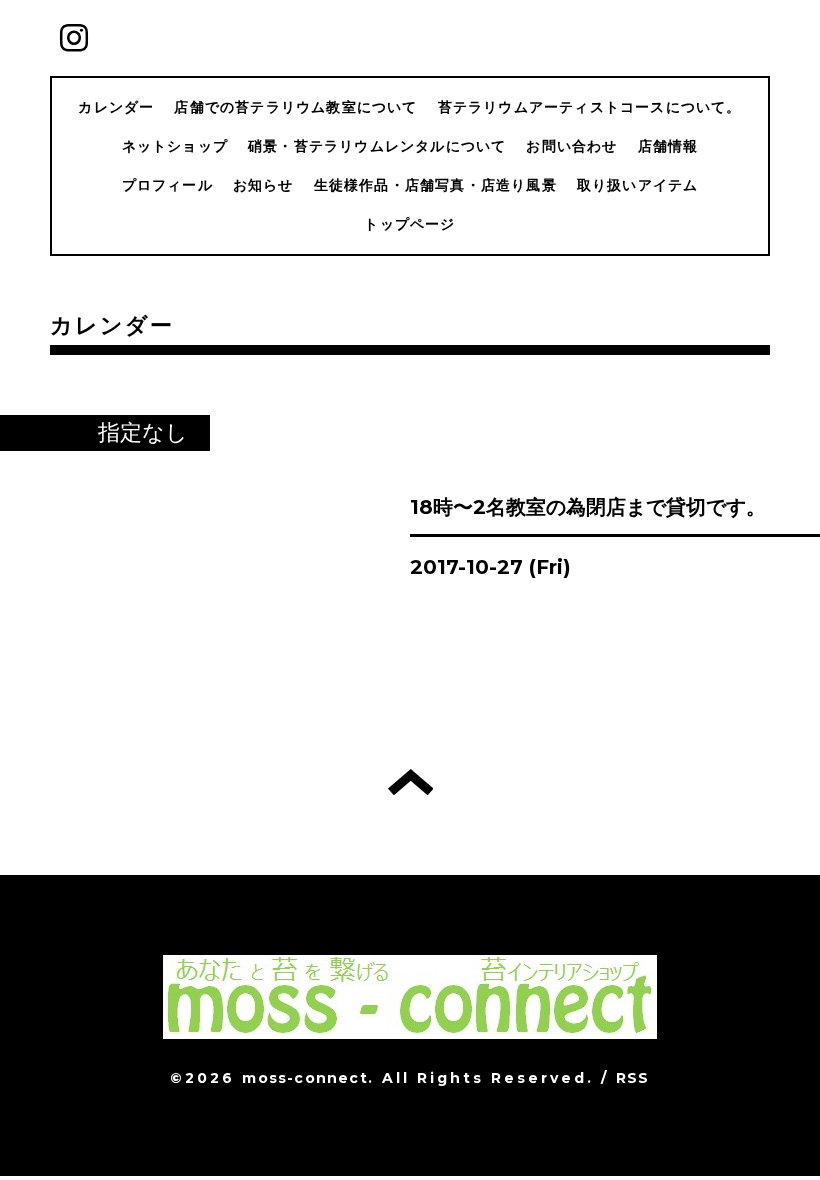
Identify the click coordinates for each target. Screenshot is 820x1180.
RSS (633, 1078)
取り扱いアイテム (638, 185)
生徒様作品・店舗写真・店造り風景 (435, 185)
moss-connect (304, 1078)
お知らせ (263, 185)
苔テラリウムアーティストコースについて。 (590, 107)
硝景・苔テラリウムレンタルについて (377, 146)
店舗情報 (668, 146)
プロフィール (167, 185)
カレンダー (116, 107)
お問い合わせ (571, 146)
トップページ (409, 224)
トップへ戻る (410, 782)
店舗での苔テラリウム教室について (295, 107)
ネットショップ (175, 146)
